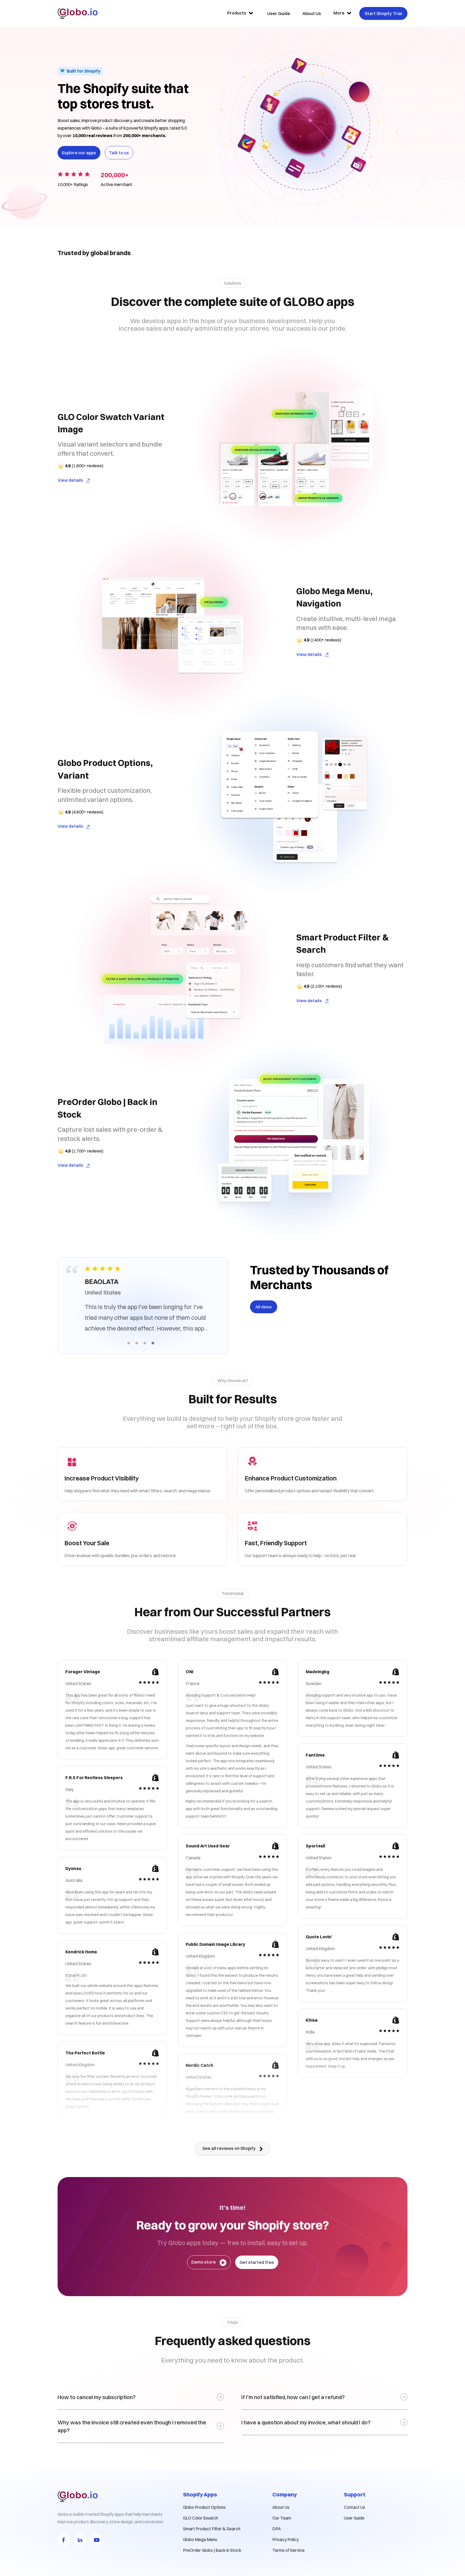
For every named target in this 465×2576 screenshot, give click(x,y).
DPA (277, 2529)
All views (264, 1307)
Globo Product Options (204, 2507)
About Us (281, 2507)
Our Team (282, 2518)
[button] (129, 1343)
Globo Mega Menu (200, 2539)
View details (70, 480)
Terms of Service (288, 2550)
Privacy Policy (286, 2539)
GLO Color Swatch (200, 2518)
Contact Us (355, 2507)
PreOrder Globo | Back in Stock (212, 2550)
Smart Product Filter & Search (212, 2529)
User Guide (354, 2518)
